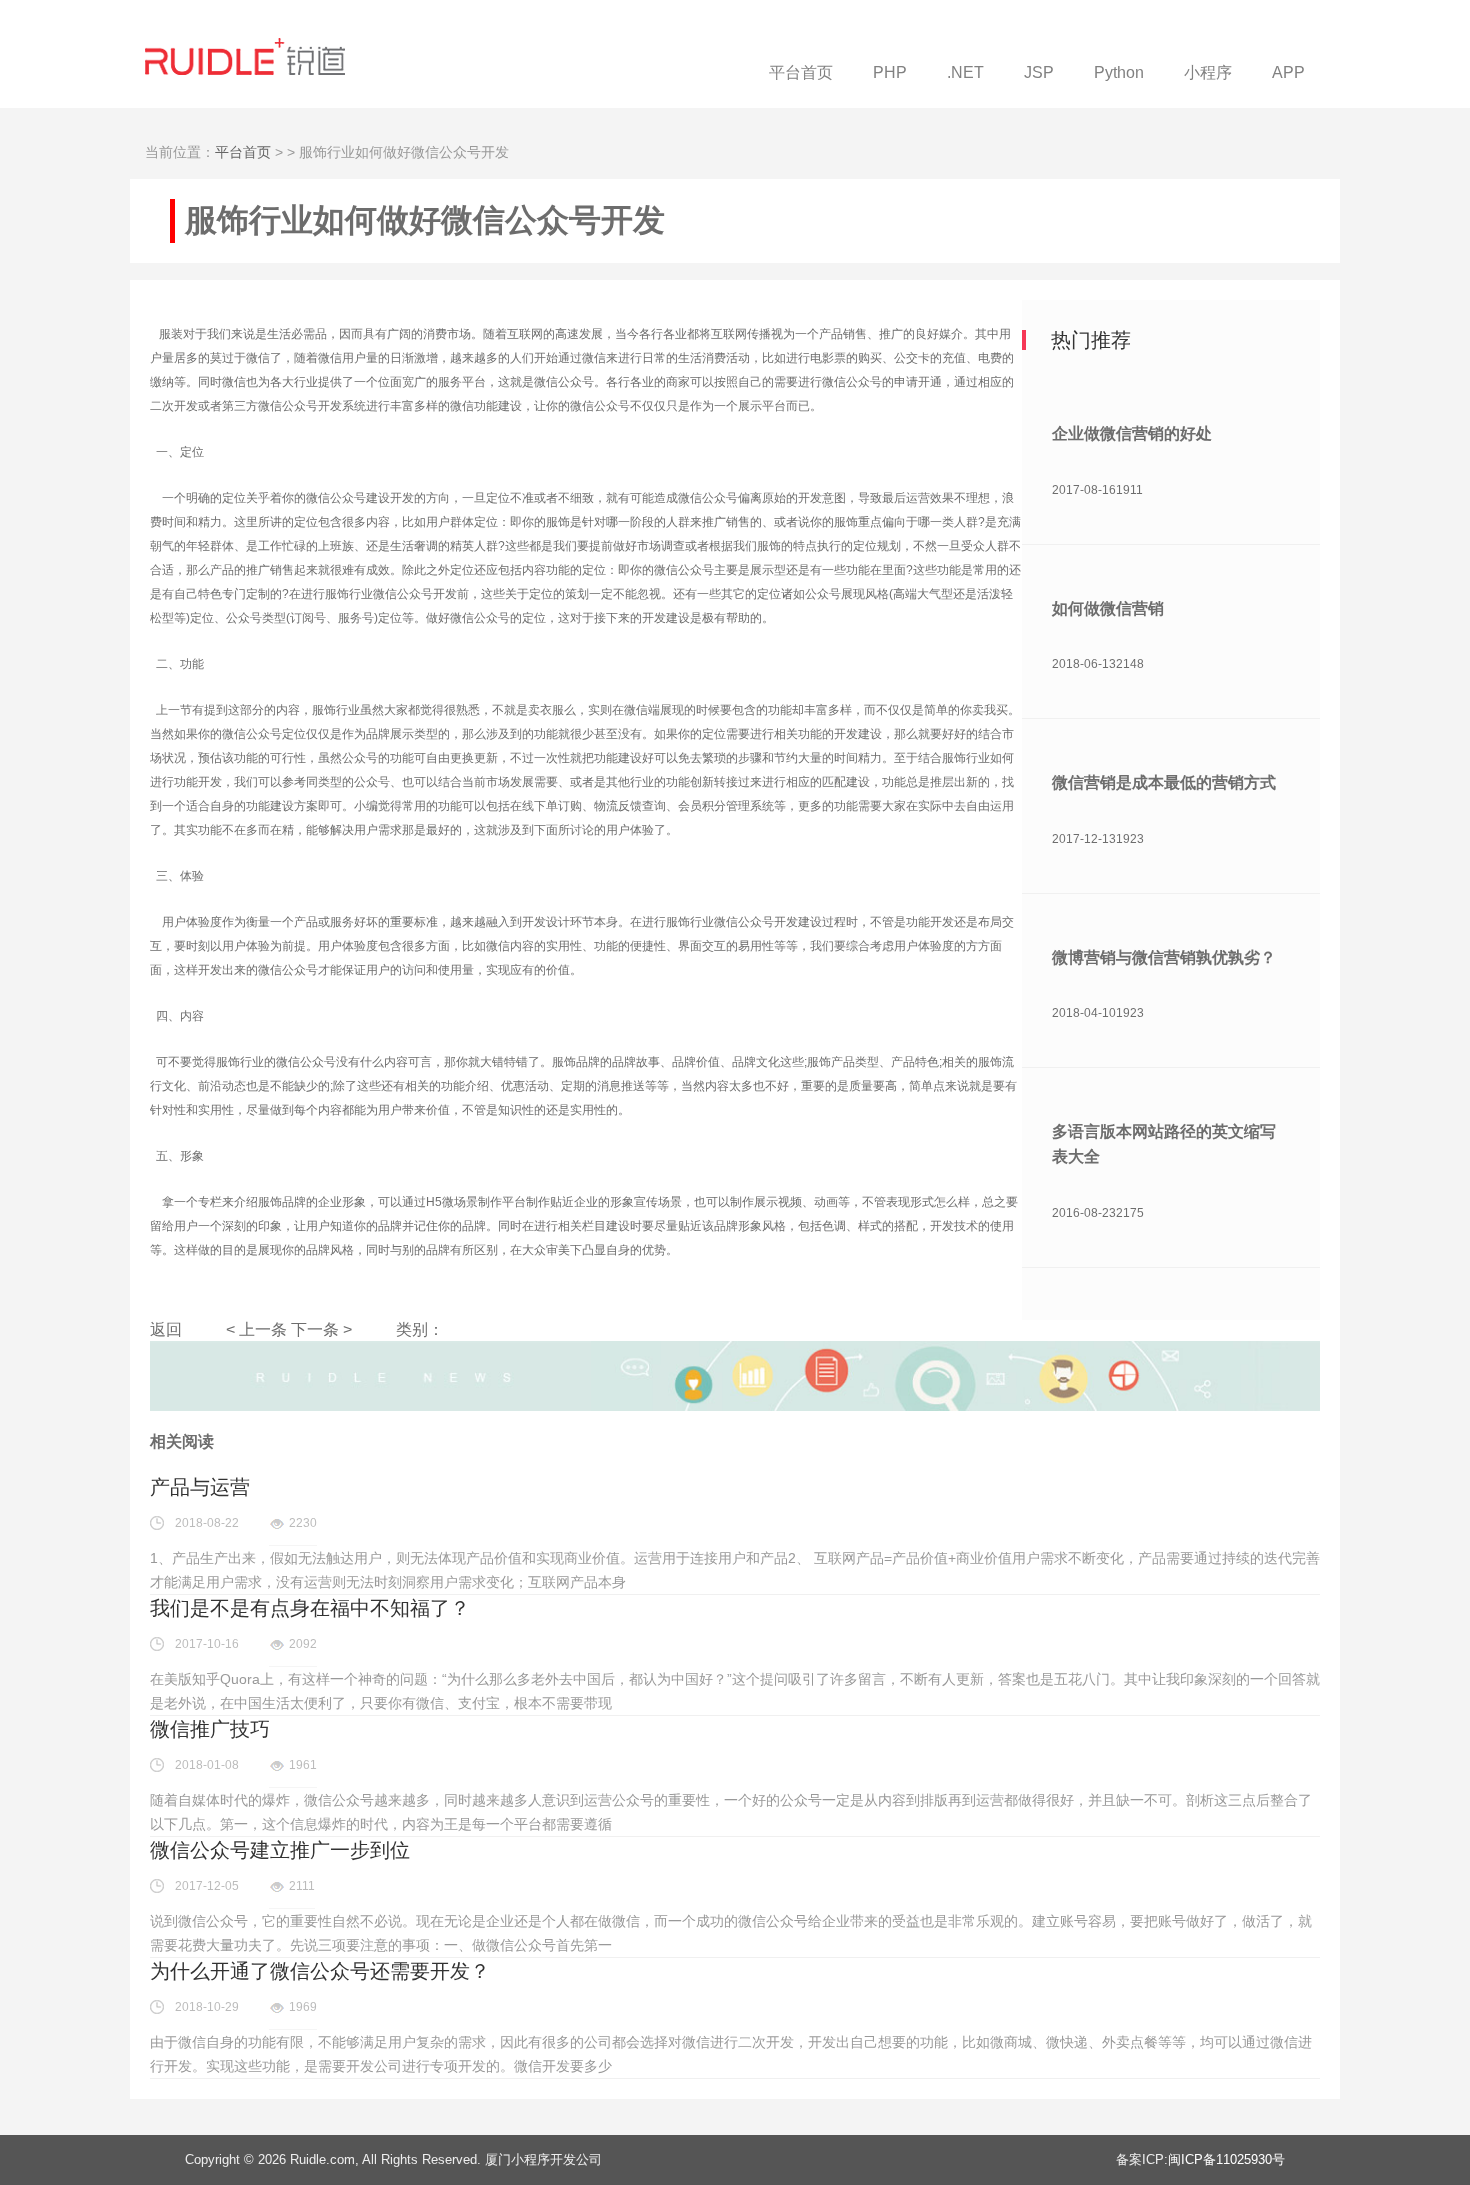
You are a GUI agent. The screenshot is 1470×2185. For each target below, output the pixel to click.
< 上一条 (256, 1329)
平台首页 (243, 152)
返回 (166, 1329)
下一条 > (321, 1329)
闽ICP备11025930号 (1226, 2159)
